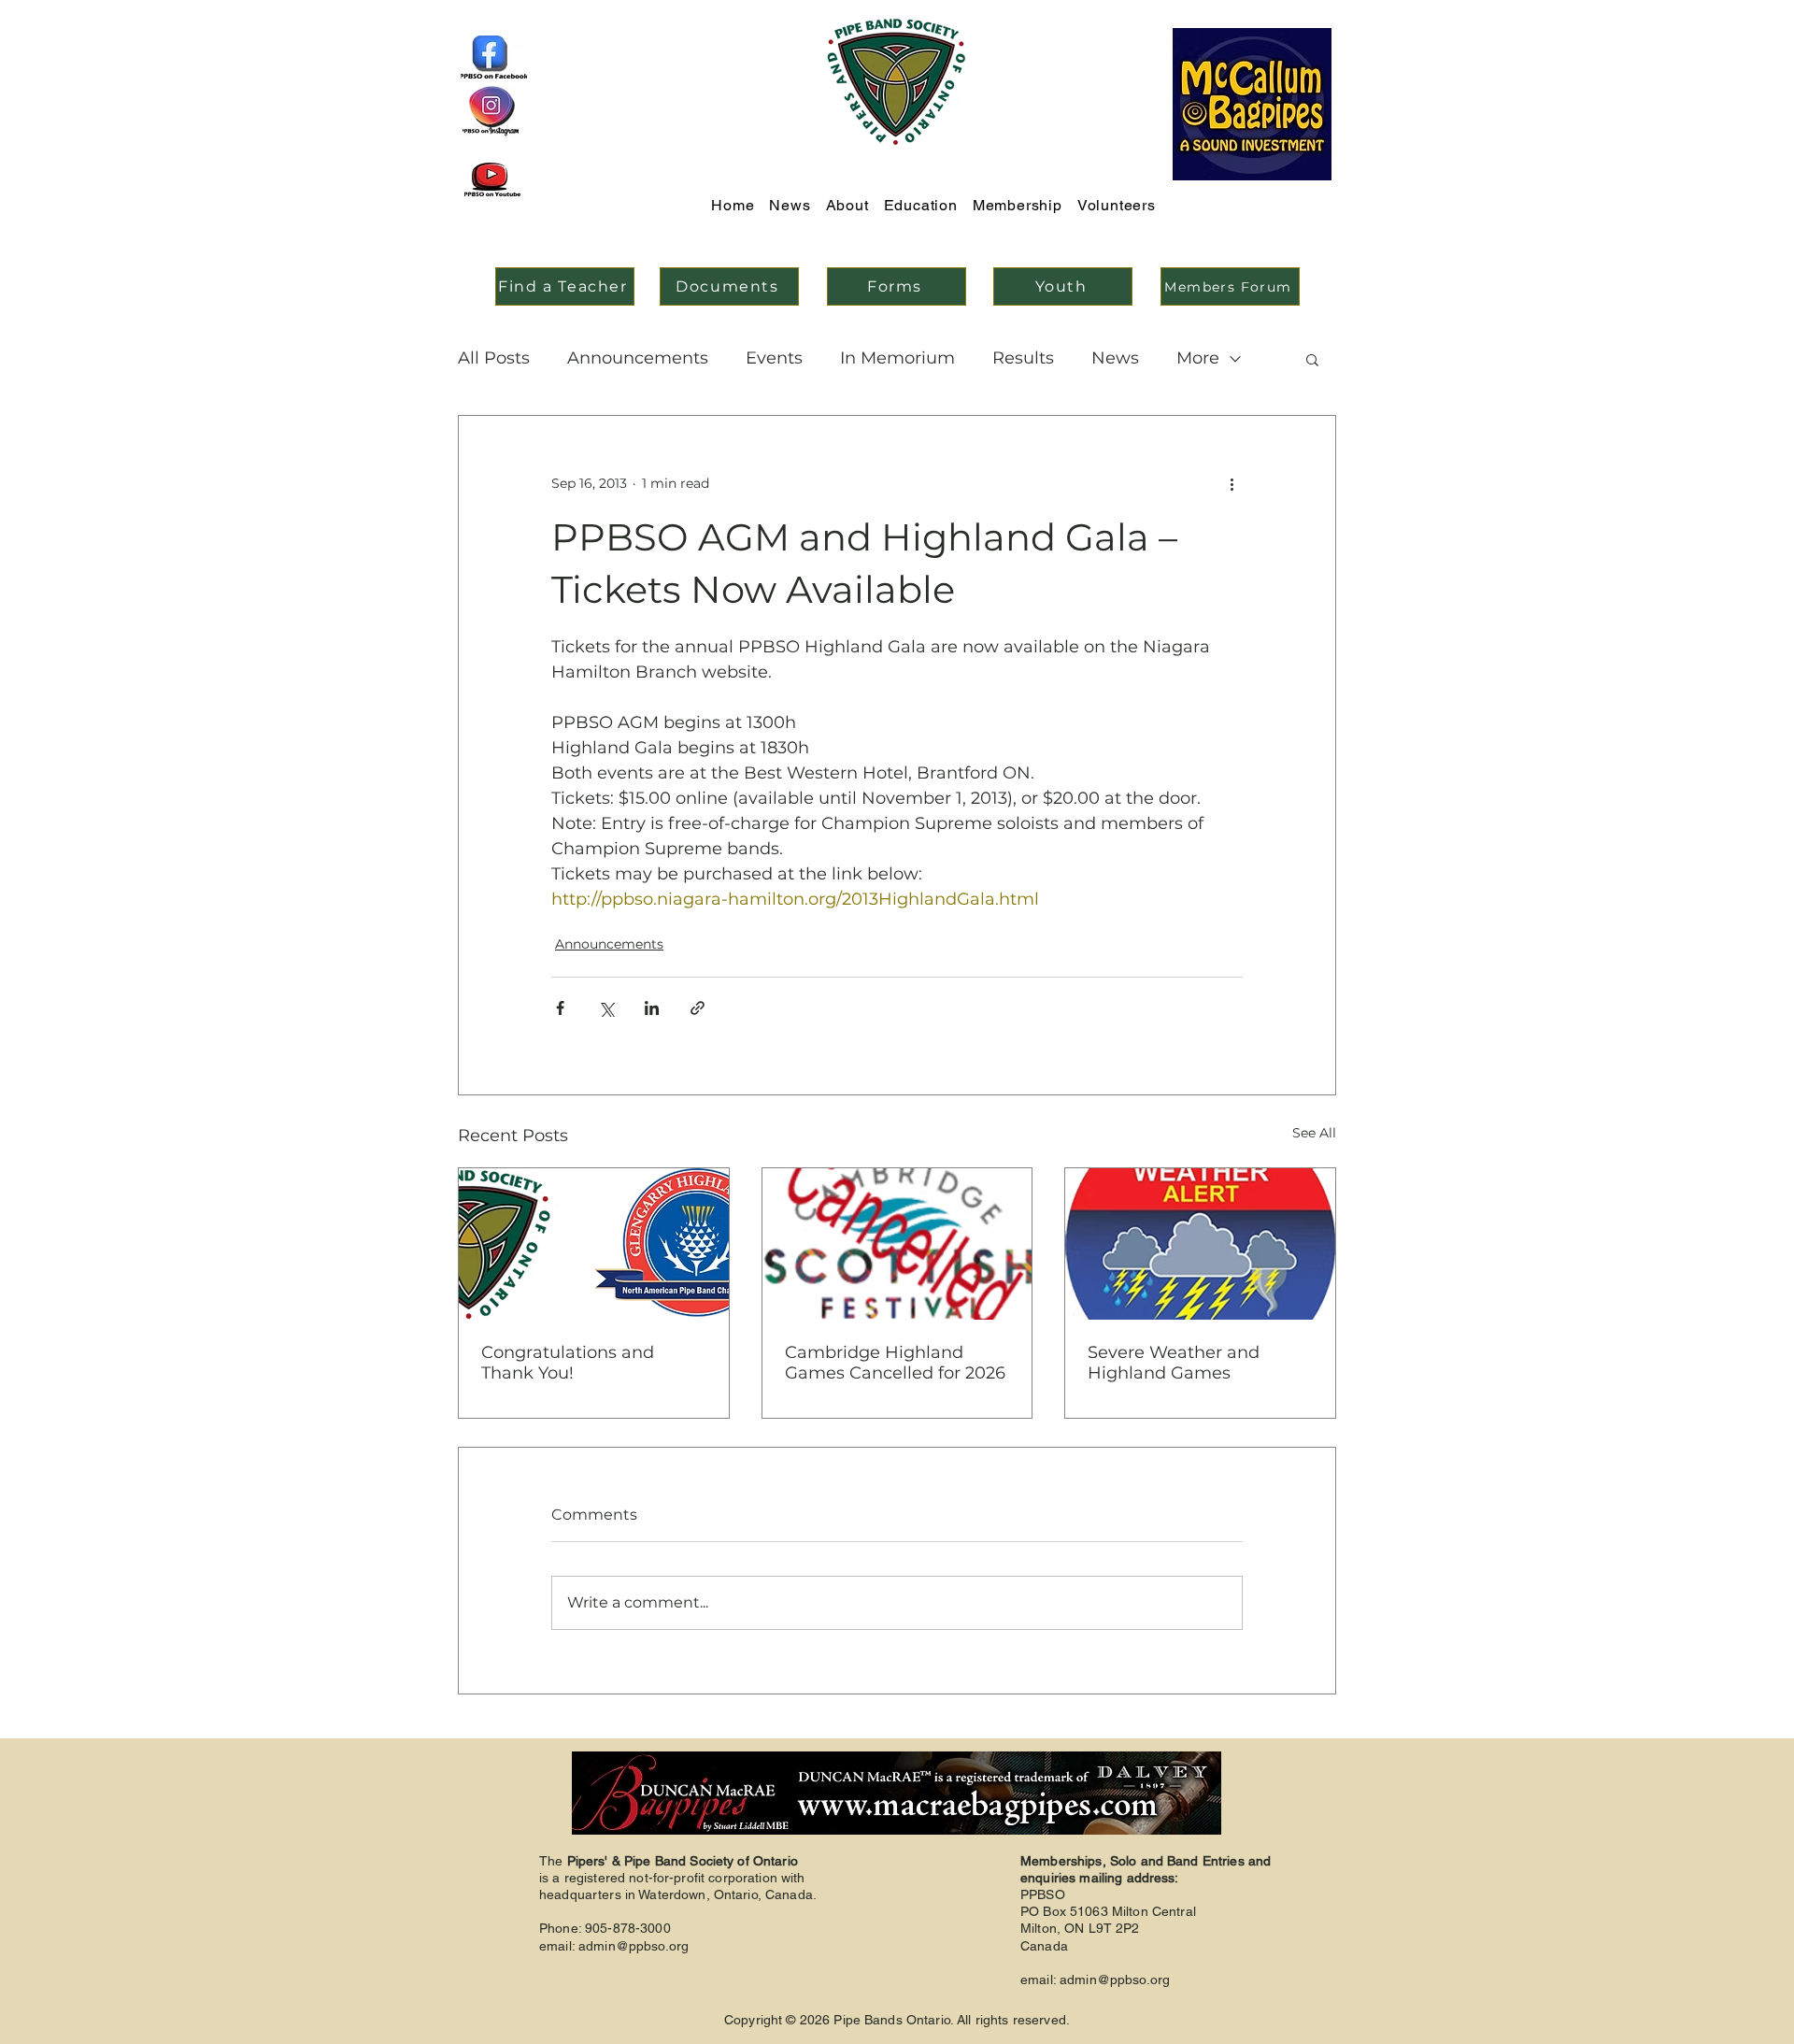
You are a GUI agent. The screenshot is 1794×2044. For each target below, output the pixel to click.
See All (1314, 1133)
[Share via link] (698, 1008)
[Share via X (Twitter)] (606, 1008)
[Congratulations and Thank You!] (594, 1244)
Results (1023, 358)
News (1115, 358)
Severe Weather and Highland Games (1174, 1363)
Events (774, 358)
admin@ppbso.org (634, 1946)
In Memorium (897, 358)
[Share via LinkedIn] (652, 1008)
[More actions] (1232, 483)
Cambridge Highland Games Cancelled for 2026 (895, 1363)
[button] (1312, 359)
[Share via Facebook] (560, 1008)
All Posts (494, 358)
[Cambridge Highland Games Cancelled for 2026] (897, 1244)
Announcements (638, 358)
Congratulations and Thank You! (568, 1363)
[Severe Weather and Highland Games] (1200, 1244)
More (1198, 358)
